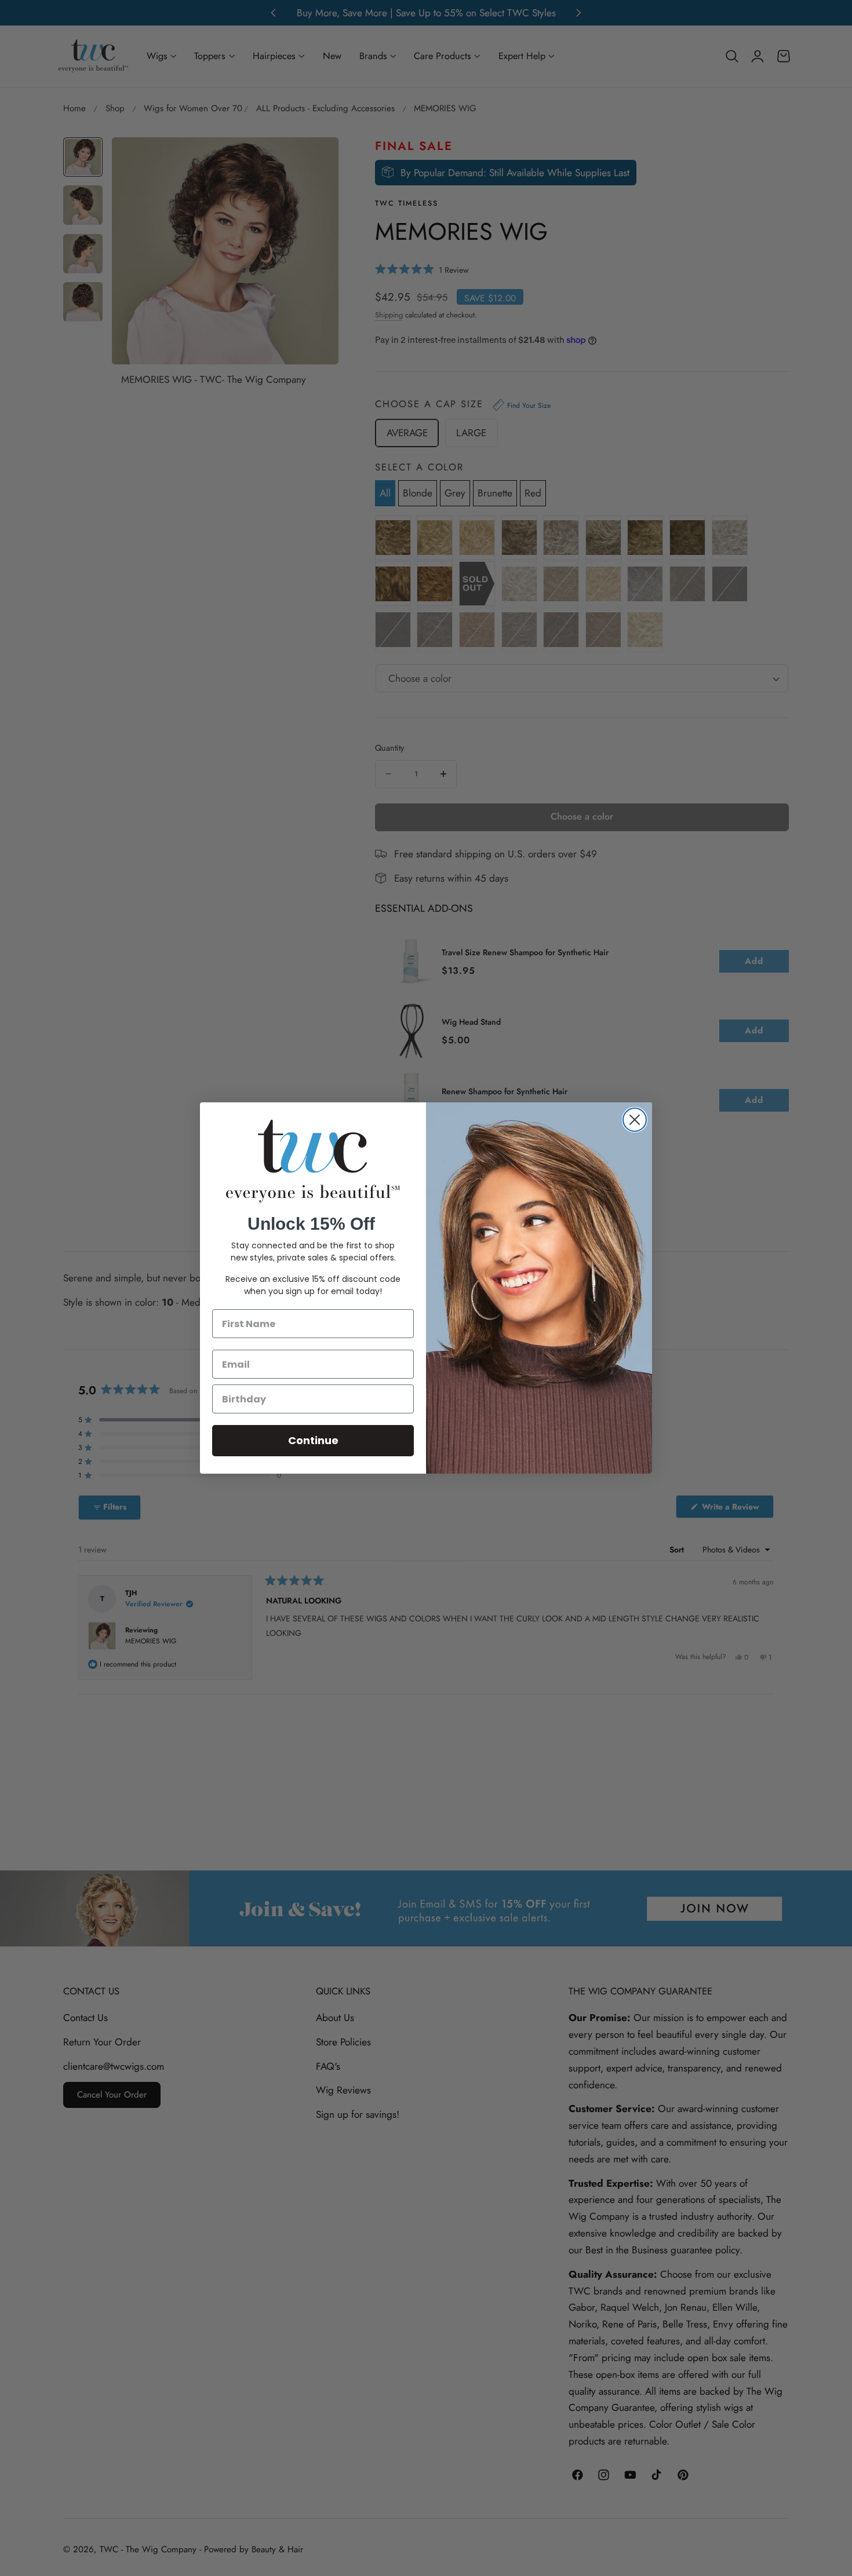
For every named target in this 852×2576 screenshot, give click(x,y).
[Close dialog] (635, 1120)
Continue (313, 1440)
